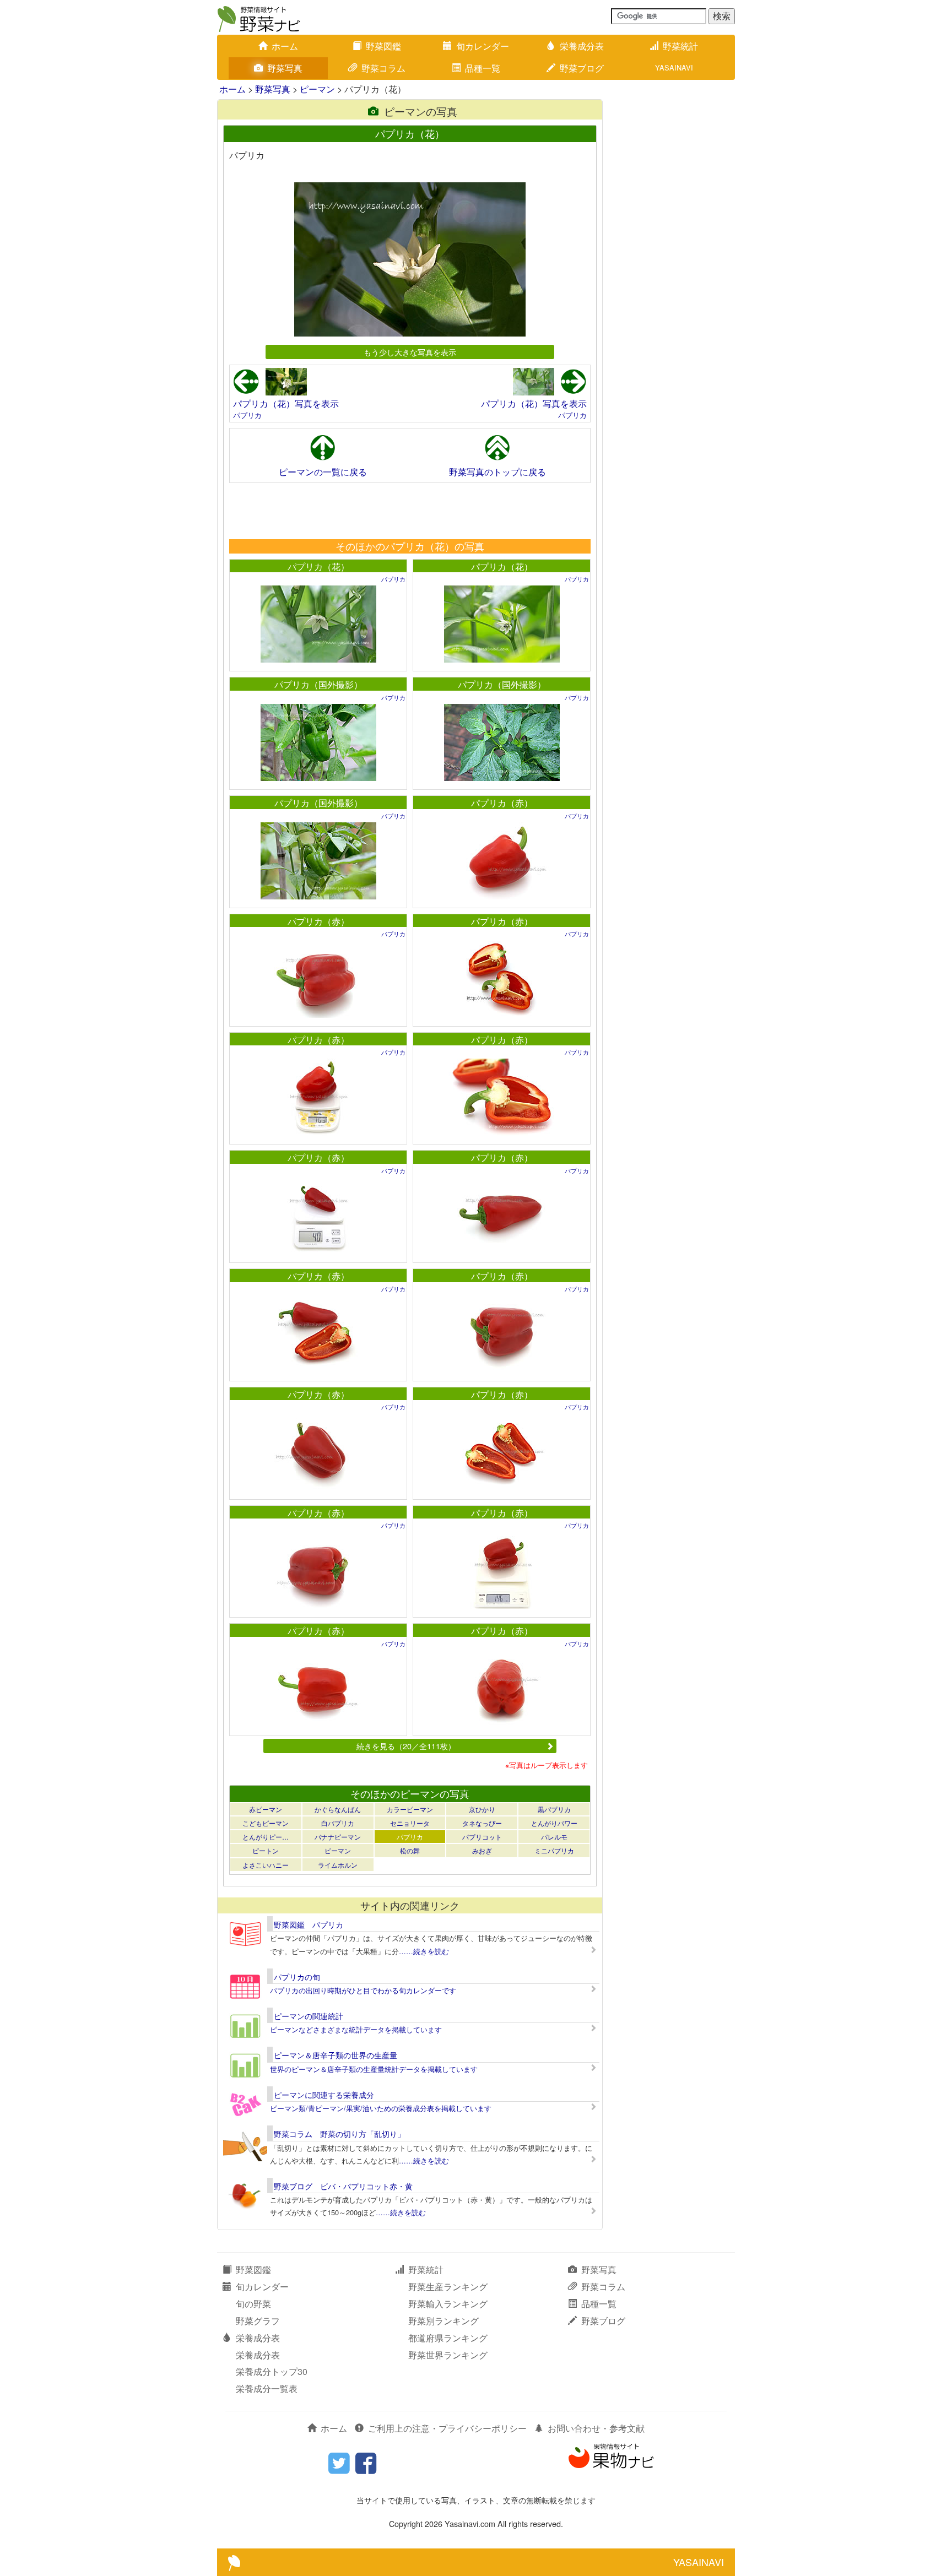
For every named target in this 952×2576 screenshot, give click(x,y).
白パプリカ (338, 1823)
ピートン (266, 1850)
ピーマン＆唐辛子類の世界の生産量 (336, 2055)
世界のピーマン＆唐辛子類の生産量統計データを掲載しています (374, 2069)
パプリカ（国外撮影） (318, 684)
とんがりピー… (266, 1837)
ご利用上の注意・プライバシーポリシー (447, 2428)
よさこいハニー (266, 1865)
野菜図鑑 (383, 46)
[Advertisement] (409, 511)
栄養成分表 (582, 46)
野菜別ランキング (443, 2321)
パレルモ (554, 1837)
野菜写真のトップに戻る (497, 472)
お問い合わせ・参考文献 (596, 2428)
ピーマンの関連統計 (309, 2016)
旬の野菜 (253, 2304)
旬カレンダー (483, 46)
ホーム (285, 46)
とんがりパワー (554, 1823)
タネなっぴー (482, 1823)
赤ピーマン (266, 1809)
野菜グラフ (258, 2321)
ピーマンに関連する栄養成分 (324, 2095)
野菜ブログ (582, 68)
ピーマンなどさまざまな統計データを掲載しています (356, 2029)
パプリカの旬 (297, 1977)
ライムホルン (338, 1865)
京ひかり (482, 1809)
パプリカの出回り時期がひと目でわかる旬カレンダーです (363, 1990)
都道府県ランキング (448, 2338)
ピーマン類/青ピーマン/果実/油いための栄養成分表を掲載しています (381, 2108)
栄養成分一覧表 (267, 2388)
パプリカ (247, 415)
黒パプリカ (554, 1809)
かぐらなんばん (338, 1809)
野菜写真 (285, 68)
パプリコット (482, 1837)
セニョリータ (410, 1823)
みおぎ (482, 1850)
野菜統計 (680, 46)
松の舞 (410, 1850)
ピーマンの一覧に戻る (323, 472)
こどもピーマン (266, 1823)
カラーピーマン (410, 1809)
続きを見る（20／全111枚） (406, 1746)
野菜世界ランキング (448, 2355)
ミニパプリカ (554, 1850)
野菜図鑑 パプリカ (309, 1924)
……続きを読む (424, 1951)
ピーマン (317, 89)
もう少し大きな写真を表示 (410, 352)
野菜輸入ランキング (448, 2304)
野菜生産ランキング (448, 2287)
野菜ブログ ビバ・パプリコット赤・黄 (343, 2186)
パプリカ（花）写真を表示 (286, 403)
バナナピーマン (338, 1837)
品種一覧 (483, 68)
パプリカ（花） (318, 566)
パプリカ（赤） (502, 803)
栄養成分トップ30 (272, 2371)
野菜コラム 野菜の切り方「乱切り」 (339, 2134)
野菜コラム (383, 68)
